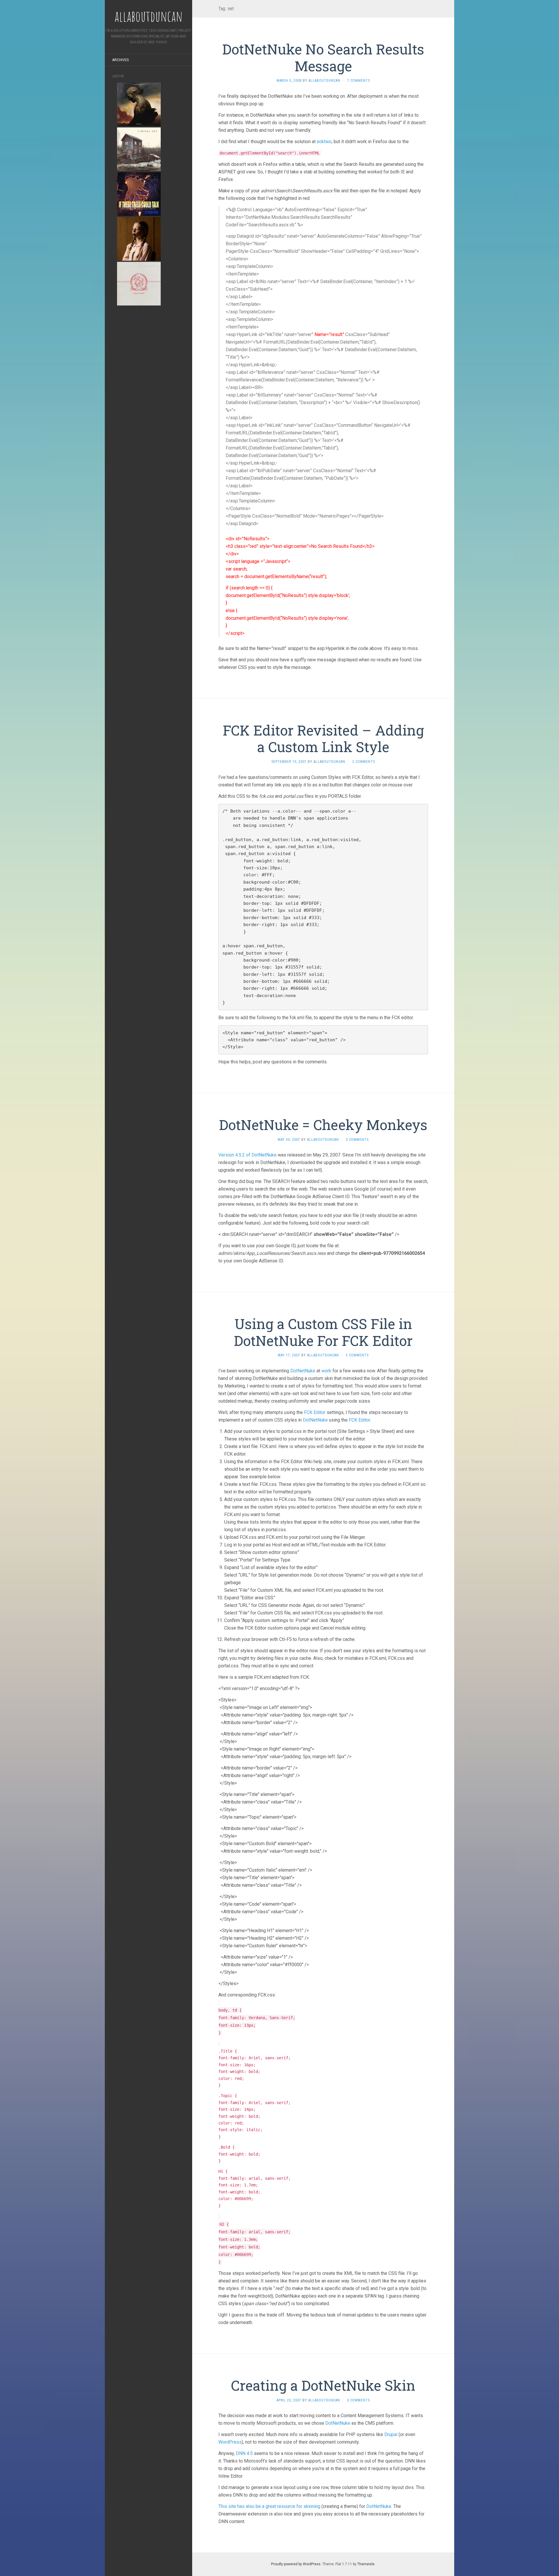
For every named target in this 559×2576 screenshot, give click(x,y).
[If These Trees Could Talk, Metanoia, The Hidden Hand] (139, 194)
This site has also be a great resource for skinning (269, 2506)
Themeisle (366, 2564)
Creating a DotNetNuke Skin (323, 2385)
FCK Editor (315, 1412)
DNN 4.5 (244, 2453)
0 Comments (357, 1140)
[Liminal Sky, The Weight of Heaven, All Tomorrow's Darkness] (139, 149)
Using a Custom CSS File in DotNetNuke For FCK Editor (323, 1332)
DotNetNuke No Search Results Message (323, 57)
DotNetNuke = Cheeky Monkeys (323, 1125)
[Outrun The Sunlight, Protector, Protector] (139, 104)
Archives (120, 60)
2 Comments (364, 762)
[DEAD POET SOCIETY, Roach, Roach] (139, 238)
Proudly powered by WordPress (296, 2564)
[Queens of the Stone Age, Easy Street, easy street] (139, 283)
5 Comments (357, 1355)
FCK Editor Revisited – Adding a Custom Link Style (323, 739)
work (326, 1371)
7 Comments (359, 81)
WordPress (230, 2442)
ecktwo (324, 142)
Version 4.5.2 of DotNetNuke (247, 1155)
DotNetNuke (303, 1371)
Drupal (391, 2434)
